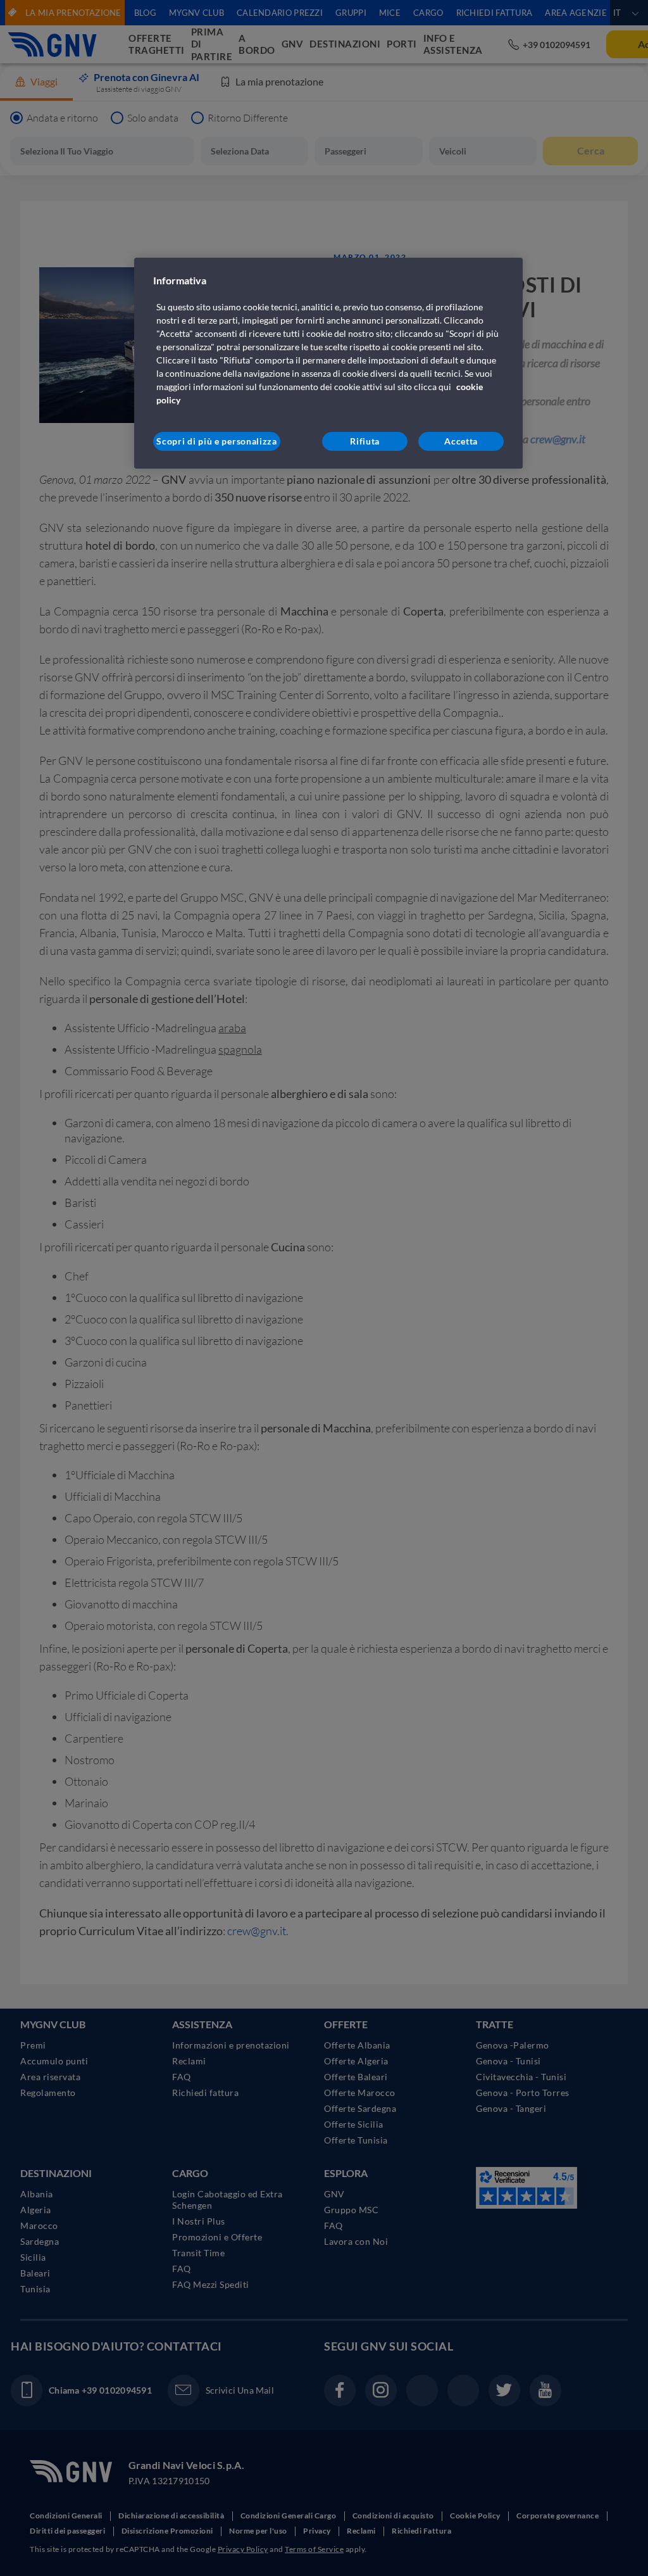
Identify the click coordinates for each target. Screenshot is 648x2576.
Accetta (461, 441)
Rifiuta (365, 441)
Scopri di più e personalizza (217, 441)
